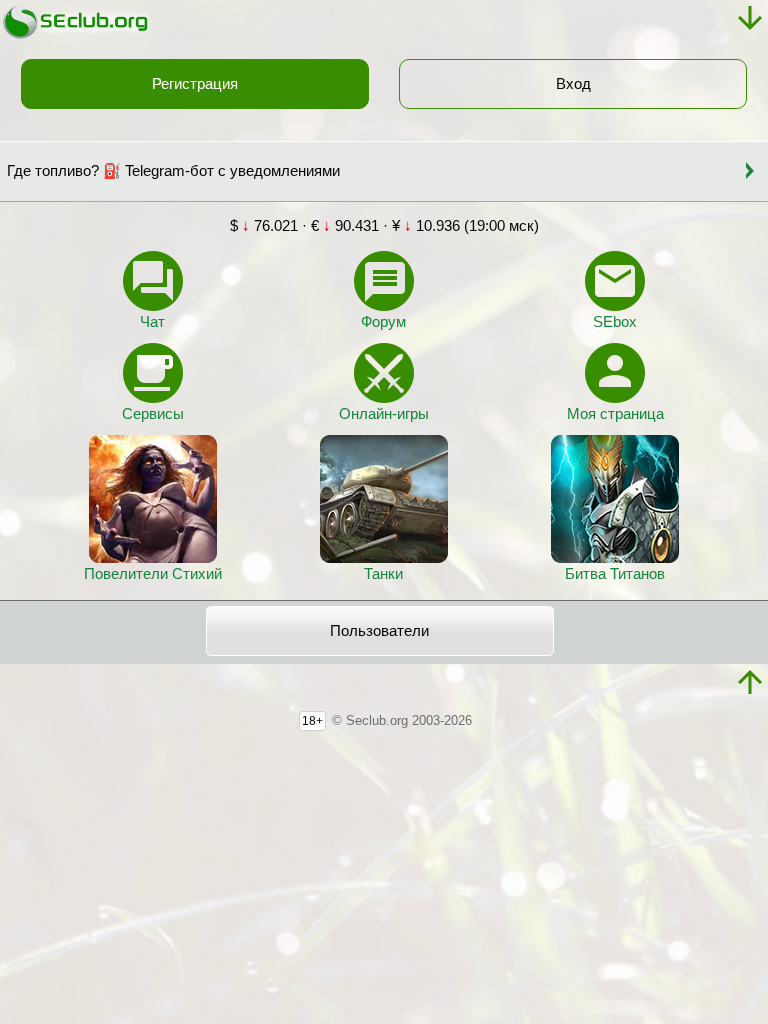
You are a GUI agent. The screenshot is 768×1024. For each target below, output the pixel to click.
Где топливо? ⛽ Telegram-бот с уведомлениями (173, 171)
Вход (573, 84)
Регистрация (195, 84)
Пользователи (379, 631)
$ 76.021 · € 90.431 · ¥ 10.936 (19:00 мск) (384, 226)
